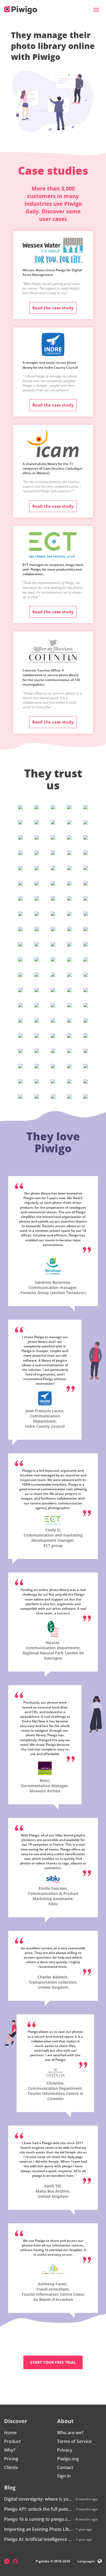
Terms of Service (74, 2441)
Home (10, 2433)
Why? (10, 2450)
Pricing (11, 2459)
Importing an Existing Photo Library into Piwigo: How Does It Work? (38, 2529)
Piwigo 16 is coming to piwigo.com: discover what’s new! (38, 2519)
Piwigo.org (68, 2459)
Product (12, 2441)
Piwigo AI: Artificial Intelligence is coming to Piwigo (38, 2539)
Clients (11, 2467)
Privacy (65, 2450)
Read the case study (53, 308)
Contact (65, 2467)
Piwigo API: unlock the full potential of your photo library (38, 2509)
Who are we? (70, 2433)
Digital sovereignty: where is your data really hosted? (38, 2499)
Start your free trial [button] (53, 2362)
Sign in (64, 2476)
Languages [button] (86, 2561)
